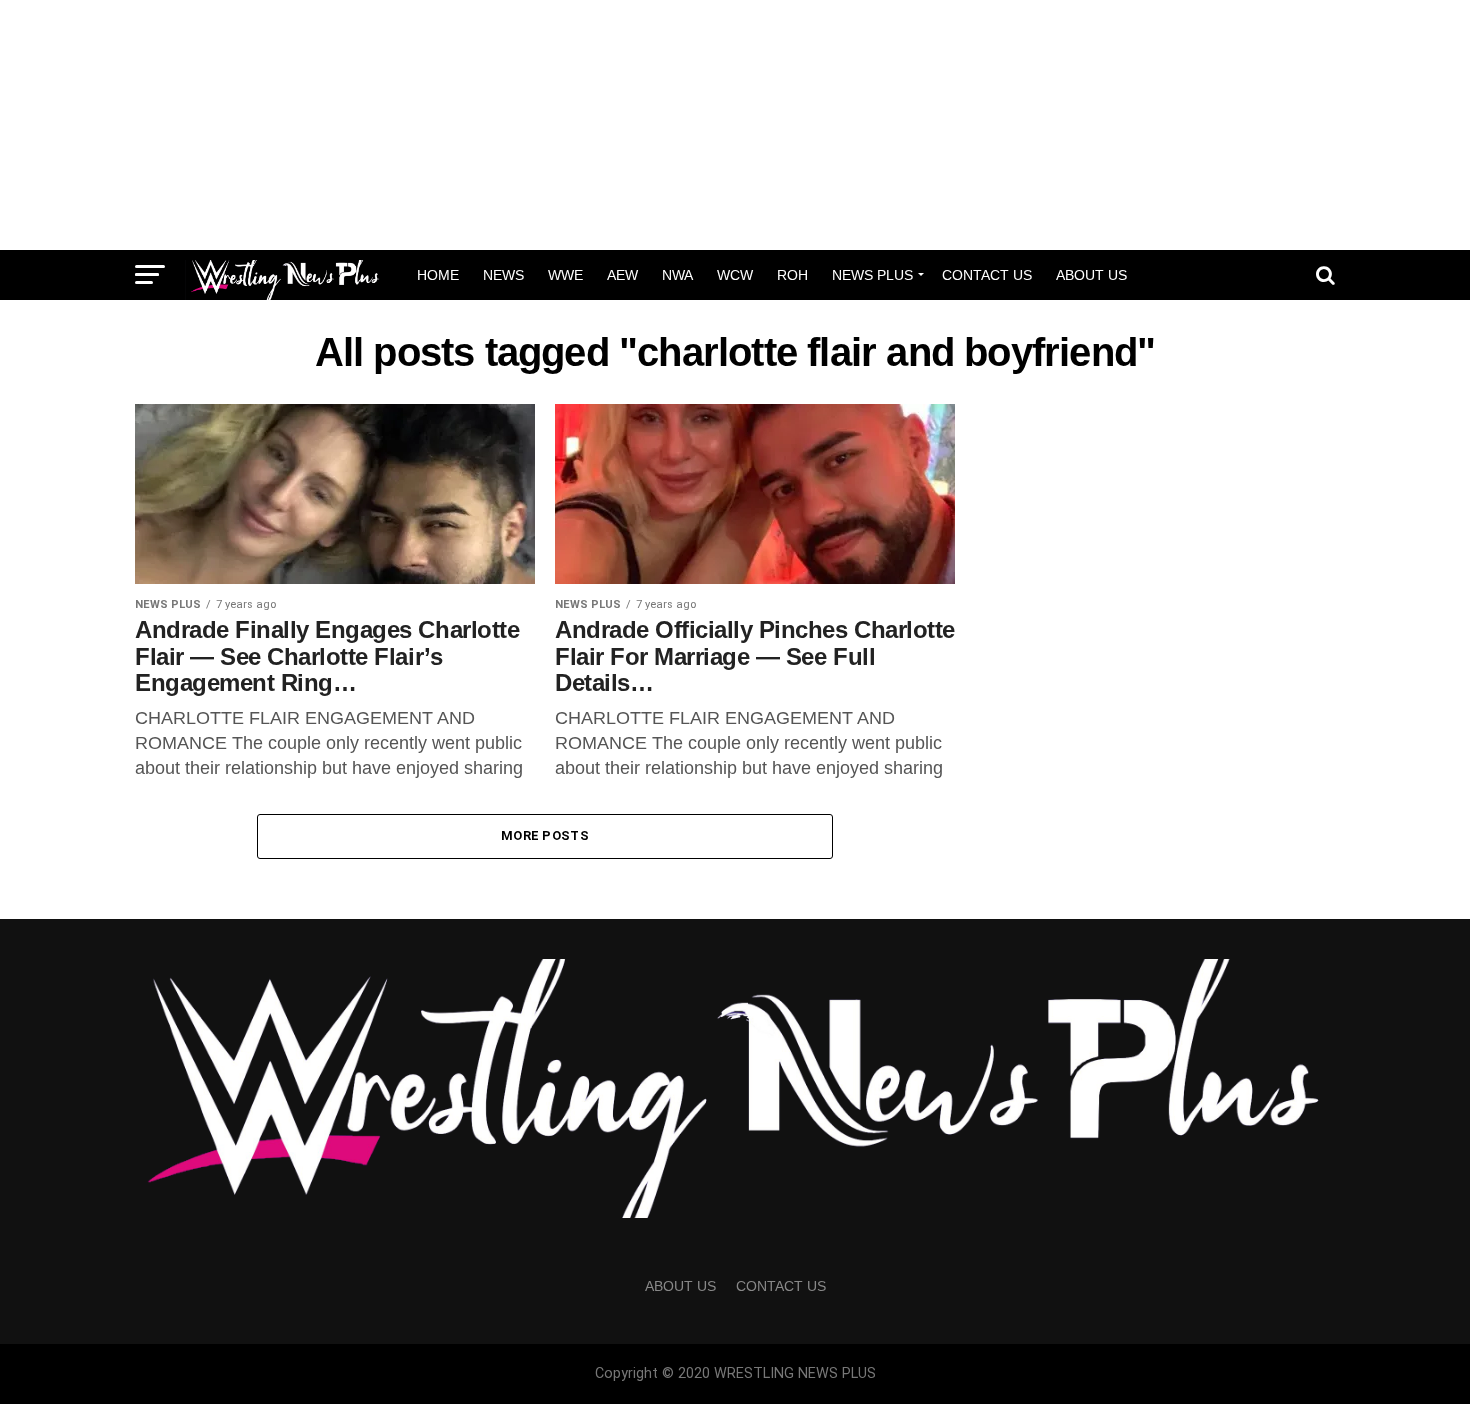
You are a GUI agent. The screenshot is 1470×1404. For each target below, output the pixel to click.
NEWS (503, 275)
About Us (1091, 275)
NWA (677, 275)
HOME (438, 275)
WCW (735, 275)
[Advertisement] (735, 125)
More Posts (545, 835)
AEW (622, 275)
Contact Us (987, 275)
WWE (565, 275)
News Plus (872, 275)
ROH (792, 275)
